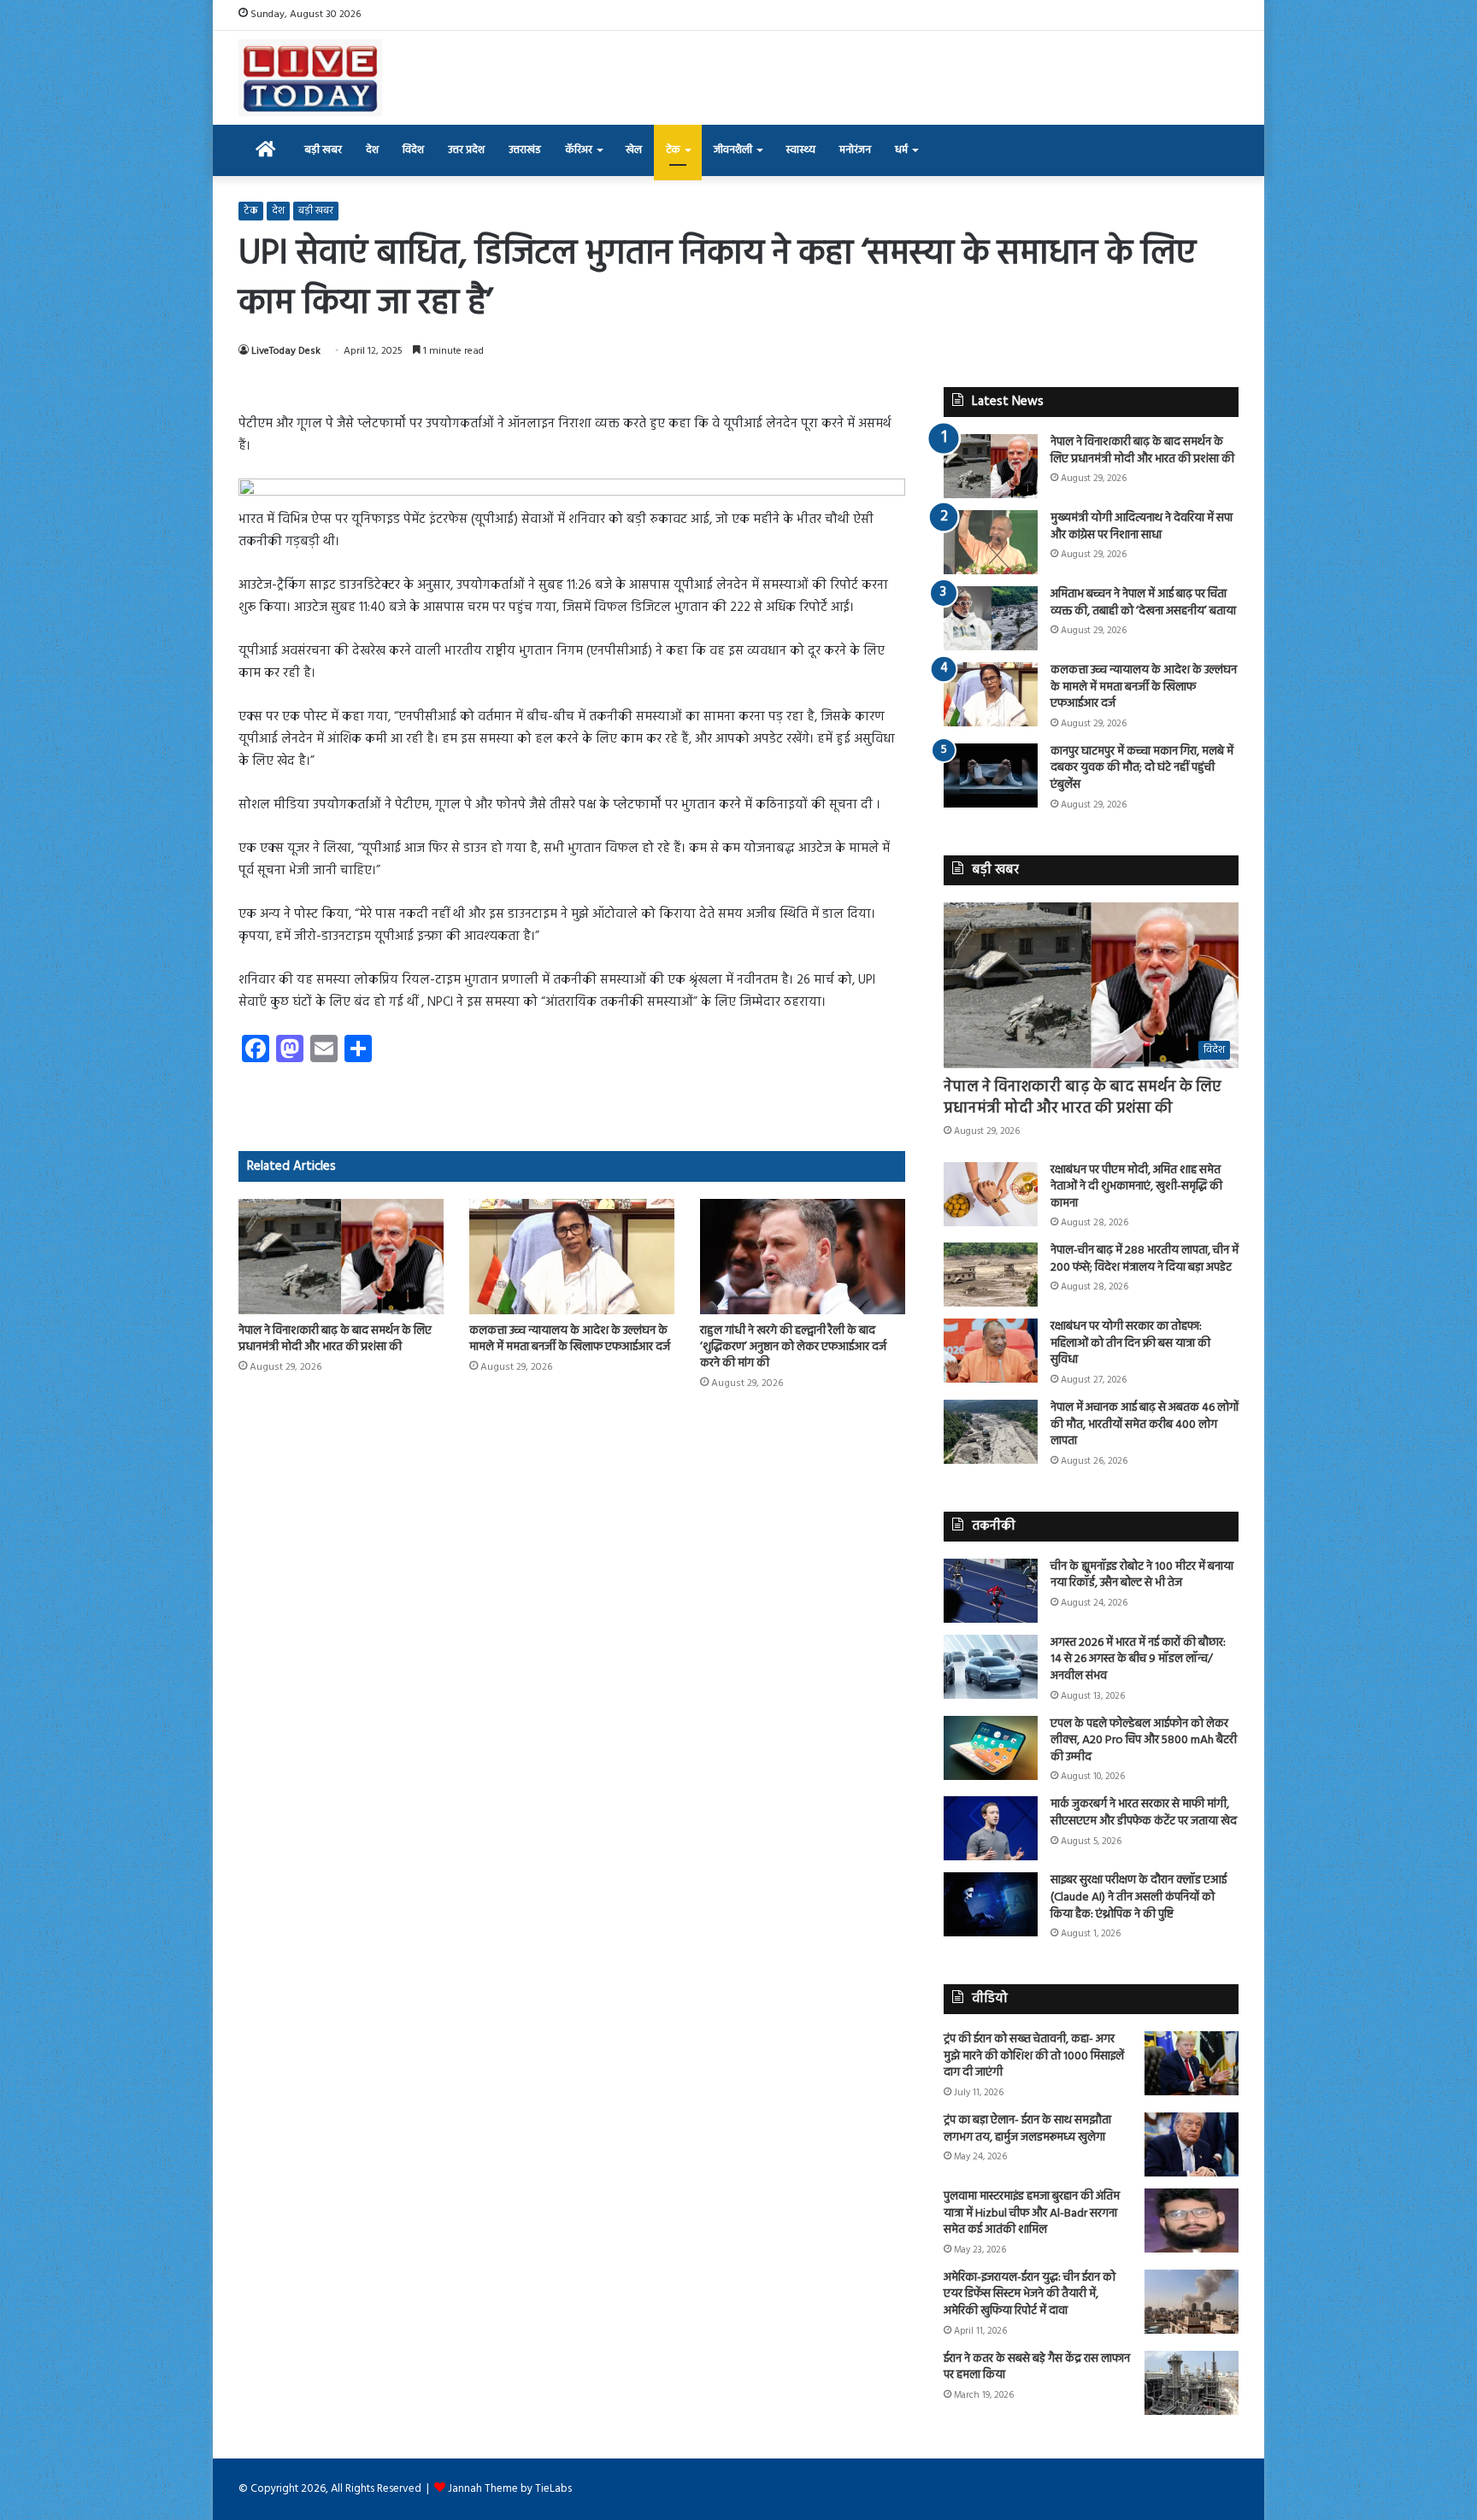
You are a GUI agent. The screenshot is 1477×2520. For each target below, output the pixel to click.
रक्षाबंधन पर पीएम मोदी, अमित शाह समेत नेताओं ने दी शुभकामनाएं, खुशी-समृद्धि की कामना (1136, 1187)
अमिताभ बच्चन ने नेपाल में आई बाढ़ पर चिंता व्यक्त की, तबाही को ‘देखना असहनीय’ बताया (1143, 603)
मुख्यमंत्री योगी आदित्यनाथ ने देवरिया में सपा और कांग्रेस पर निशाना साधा (1142, 527)
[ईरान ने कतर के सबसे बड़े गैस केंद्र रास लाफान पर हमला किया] (1192, 2383)
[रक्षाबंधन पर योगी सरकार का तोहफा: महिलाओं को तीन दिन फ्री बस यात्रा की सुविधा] (991, 1351)
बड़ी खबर (323, 150)
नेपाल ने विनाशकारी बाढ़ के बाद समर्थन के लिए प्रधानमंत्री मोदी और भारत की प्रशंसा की (335, 1339)
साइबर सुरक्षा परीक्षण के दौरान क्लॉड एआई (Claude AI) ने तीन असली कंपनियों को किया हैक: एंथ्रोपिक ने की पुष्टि (1139, 1897)
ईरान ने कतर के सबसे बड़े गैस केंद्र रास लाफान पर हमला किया (1037, 2367)
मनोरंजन (855, 150)
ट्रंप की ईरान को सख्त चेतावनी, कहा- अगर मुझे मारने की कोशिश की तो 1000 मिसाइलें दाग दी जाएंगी (1034, 2056)
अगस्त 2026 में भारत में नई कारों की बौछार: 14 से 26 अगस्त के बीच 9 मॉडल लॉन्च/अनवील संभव (1138, 1659)
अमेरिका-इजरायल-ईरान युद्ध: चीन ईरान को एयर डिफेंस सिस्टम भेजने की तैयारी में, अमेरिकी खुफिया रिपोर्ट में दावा (1030, 2294)
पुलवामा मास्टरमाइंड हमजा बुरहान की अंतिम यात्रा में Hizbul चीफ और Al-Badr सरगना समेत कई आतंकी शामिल (1032, 2213)
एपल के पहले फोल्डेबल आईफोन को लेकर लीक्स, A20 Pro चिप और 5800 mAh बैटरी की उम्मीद (1144, 1741)
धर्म (901, 150)
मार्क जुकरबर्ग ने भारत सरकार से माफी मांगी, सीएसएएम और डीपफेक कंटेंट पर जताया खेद (1144, 1813)
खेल (634, 150)
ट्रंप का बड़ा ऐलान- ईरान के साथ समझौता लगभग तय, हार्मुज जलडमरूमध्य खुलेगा (1027, 2129)
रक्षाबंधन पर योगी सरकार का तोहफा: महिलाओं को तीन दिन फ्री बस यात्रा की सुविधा (1130, 1343)
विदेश (413, 150)
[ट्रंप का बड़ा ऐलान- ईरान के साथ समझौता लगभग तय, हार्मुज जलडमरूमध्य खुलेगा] (1192, 2144)
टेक (673, 150)
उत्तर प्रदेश (466, 150)
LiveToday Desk (286, 351)
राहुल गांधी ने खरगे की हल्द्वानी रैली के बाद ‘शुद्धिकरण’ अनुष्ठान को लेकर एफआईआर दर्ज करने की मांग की (793, 1347)
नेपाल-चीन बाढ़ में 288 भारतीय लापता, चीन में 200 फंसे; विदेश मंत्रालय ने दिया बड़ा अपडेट (1145, 1259)
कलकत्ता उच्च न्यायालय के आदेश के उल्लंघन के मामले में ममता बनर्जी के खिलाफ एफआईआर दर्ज (570, 1339)
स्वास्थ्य (800, 150)
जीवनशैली (733, 150)
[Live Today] (310, 78)
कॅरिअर (579, 150)
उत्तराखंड (525, 150)
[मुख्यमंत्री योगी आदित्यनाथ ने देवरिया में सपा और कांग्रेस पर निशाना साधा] (991, 542)
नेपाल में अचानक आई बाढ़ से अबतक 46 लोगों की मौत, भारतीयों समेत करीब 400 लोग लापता (1145, 1424)
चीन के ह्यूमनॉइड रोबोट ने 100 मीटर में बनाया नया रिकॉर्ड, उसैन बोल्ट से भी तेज (1142, 1575)
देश (372, 150)
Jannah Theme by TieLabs (510, 2489)
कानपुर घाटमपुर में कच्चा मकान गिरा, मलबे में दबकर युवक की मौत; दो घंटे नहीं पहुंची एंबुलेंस (1142, 768)
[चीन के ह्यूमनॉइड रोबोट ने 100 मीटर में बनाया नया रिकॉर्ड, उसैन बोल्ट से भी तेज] (991, 1591)
